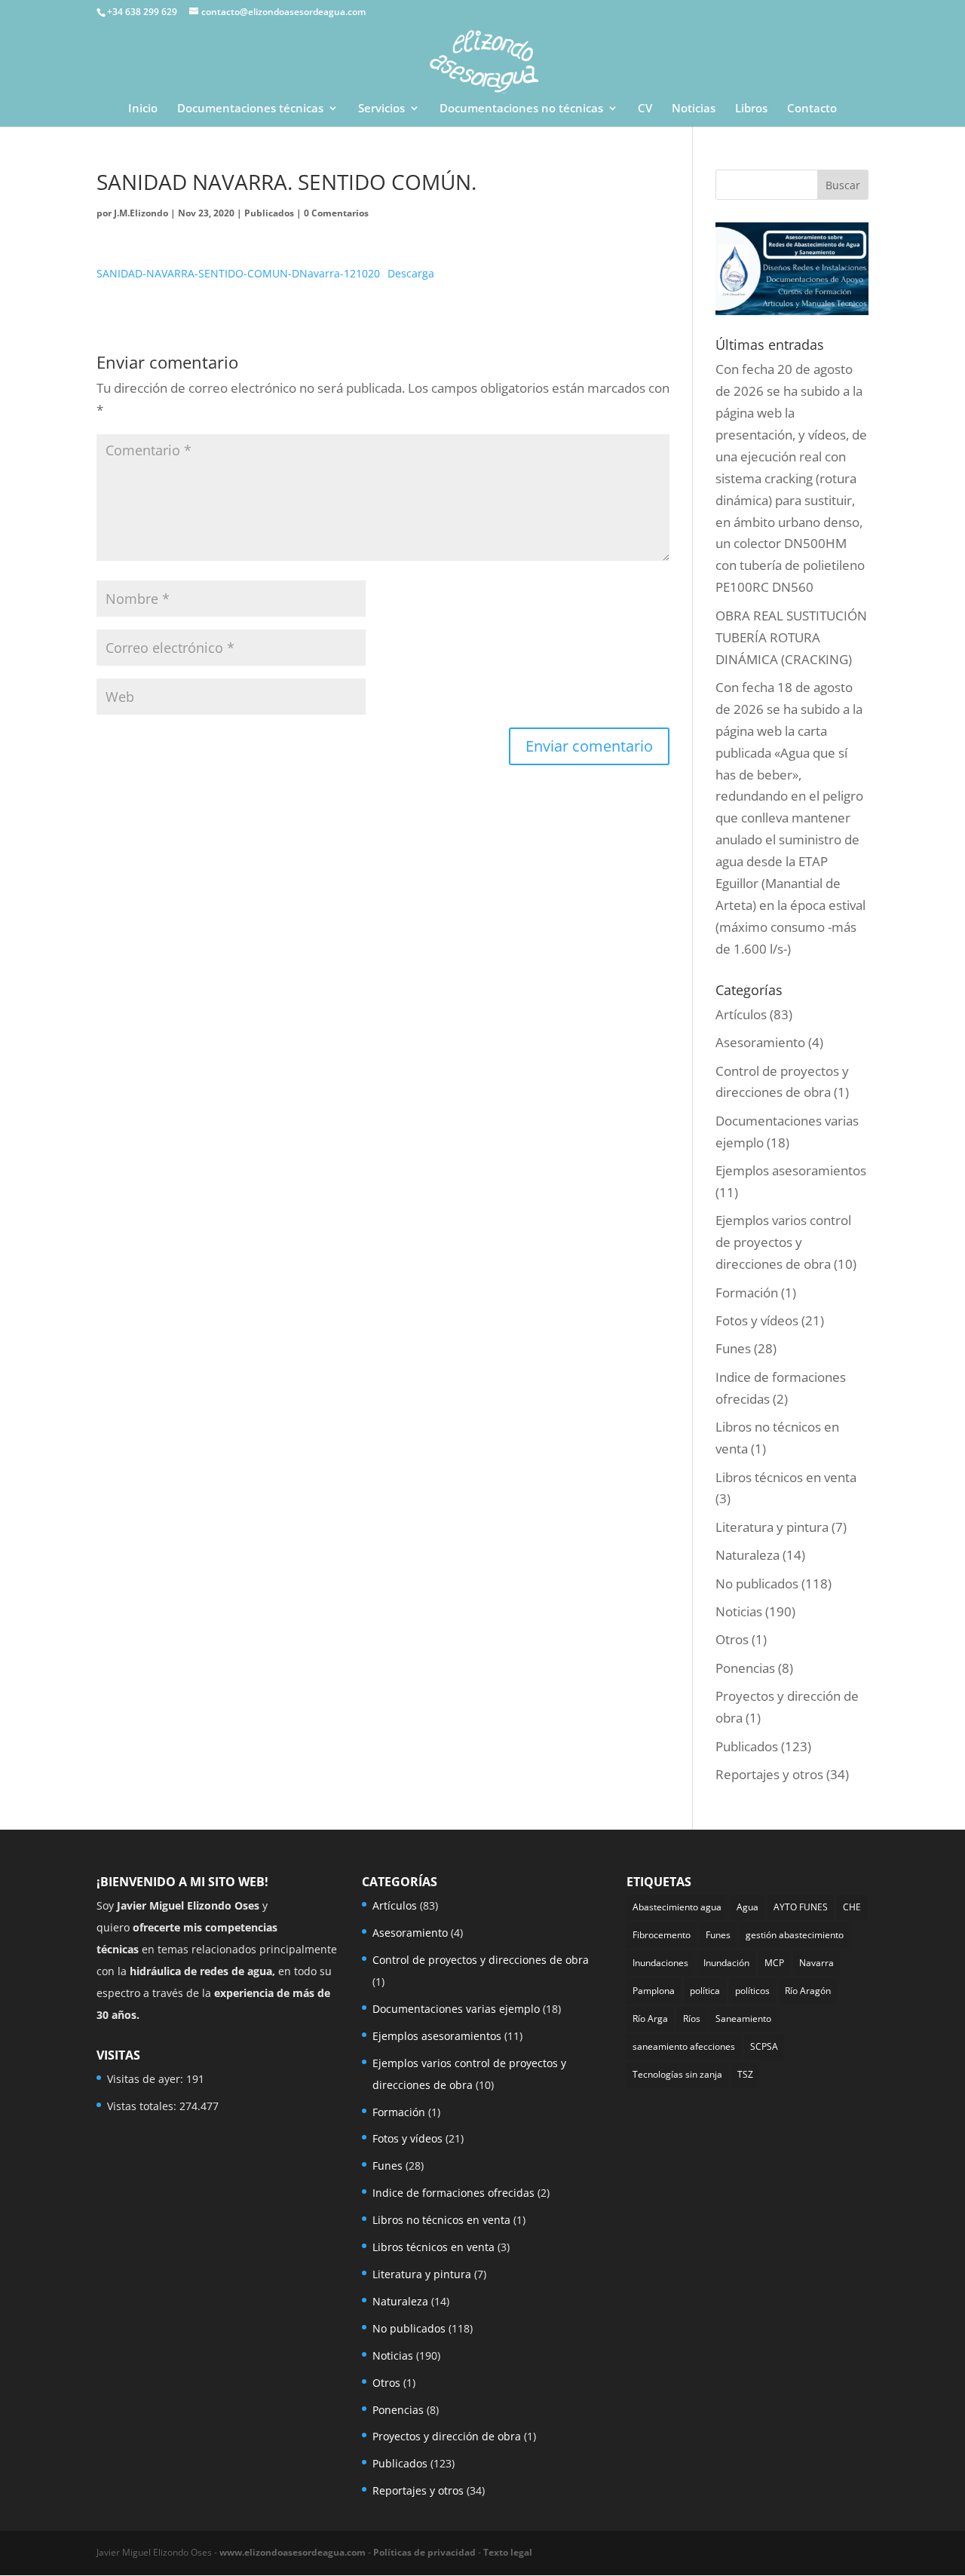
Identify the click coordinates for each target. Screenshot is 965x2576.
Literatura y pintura (772, 1527)
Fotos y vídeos (757, 1320)
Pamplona (654, 1991)
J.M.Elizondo (141, 213)
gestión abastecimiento (795, 1935)
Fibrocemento (662, 1935)
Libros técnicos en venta (786, 1477)
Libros (751, 109)
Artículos (741, 1014)
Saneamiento (743, 2019)
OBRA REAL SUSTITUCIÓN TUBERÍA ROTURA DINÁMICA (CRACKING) (791, 637)
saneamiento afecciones (684, 2046)
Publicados (269, 213)
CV (645, 109)
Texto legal (508, 2552)
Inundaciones (660, 1963)
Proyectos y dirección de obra (447, 2436)
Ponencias (745, 1668)
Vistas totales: (143, 2106)
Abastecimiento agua (677, 1907)
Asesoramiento (760, 1042)
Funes (733, 1348)
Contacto (812, 109)
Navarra (816, 1963)
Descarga (411, 273)
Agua (747, 1907)
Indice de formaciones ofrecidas (453, 2193)
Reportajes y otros (769, 1774)
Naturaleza (747, 1555)
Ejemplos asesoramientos (791, 1170)
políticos (752, 1991)
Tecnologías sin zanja (677, 2074)
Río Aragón (808, 1991)
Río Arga (650, 2019)
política (705, 1991)
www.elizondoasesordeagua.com (293, 2552)
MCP (774, 1963)
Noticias (694, 109)
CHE (852, 1907)
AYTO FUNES (801, 1907)
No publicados (757, 1584)
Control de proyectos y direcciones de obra (481, 1960)
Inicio (143, 109)
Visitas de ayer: (147, 2079)
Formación (747, 1293)
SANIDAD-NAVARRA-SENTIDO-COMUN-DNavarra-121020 (238, 273)
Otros (732, 1639)
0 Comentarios (336, 213)
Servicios (381, 109)
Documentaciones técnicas (250, 109)
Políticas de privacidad (424, 2552)
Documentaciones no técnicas (521, 109)
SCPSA (764, 2046)
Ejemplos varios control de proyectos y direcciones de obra (783, 1242)
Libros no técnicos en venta (441, 2220)
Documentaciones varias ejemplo (456, 2009)
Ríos (692, 2019)
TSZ (745, 2074)
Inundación (726, 1963)
